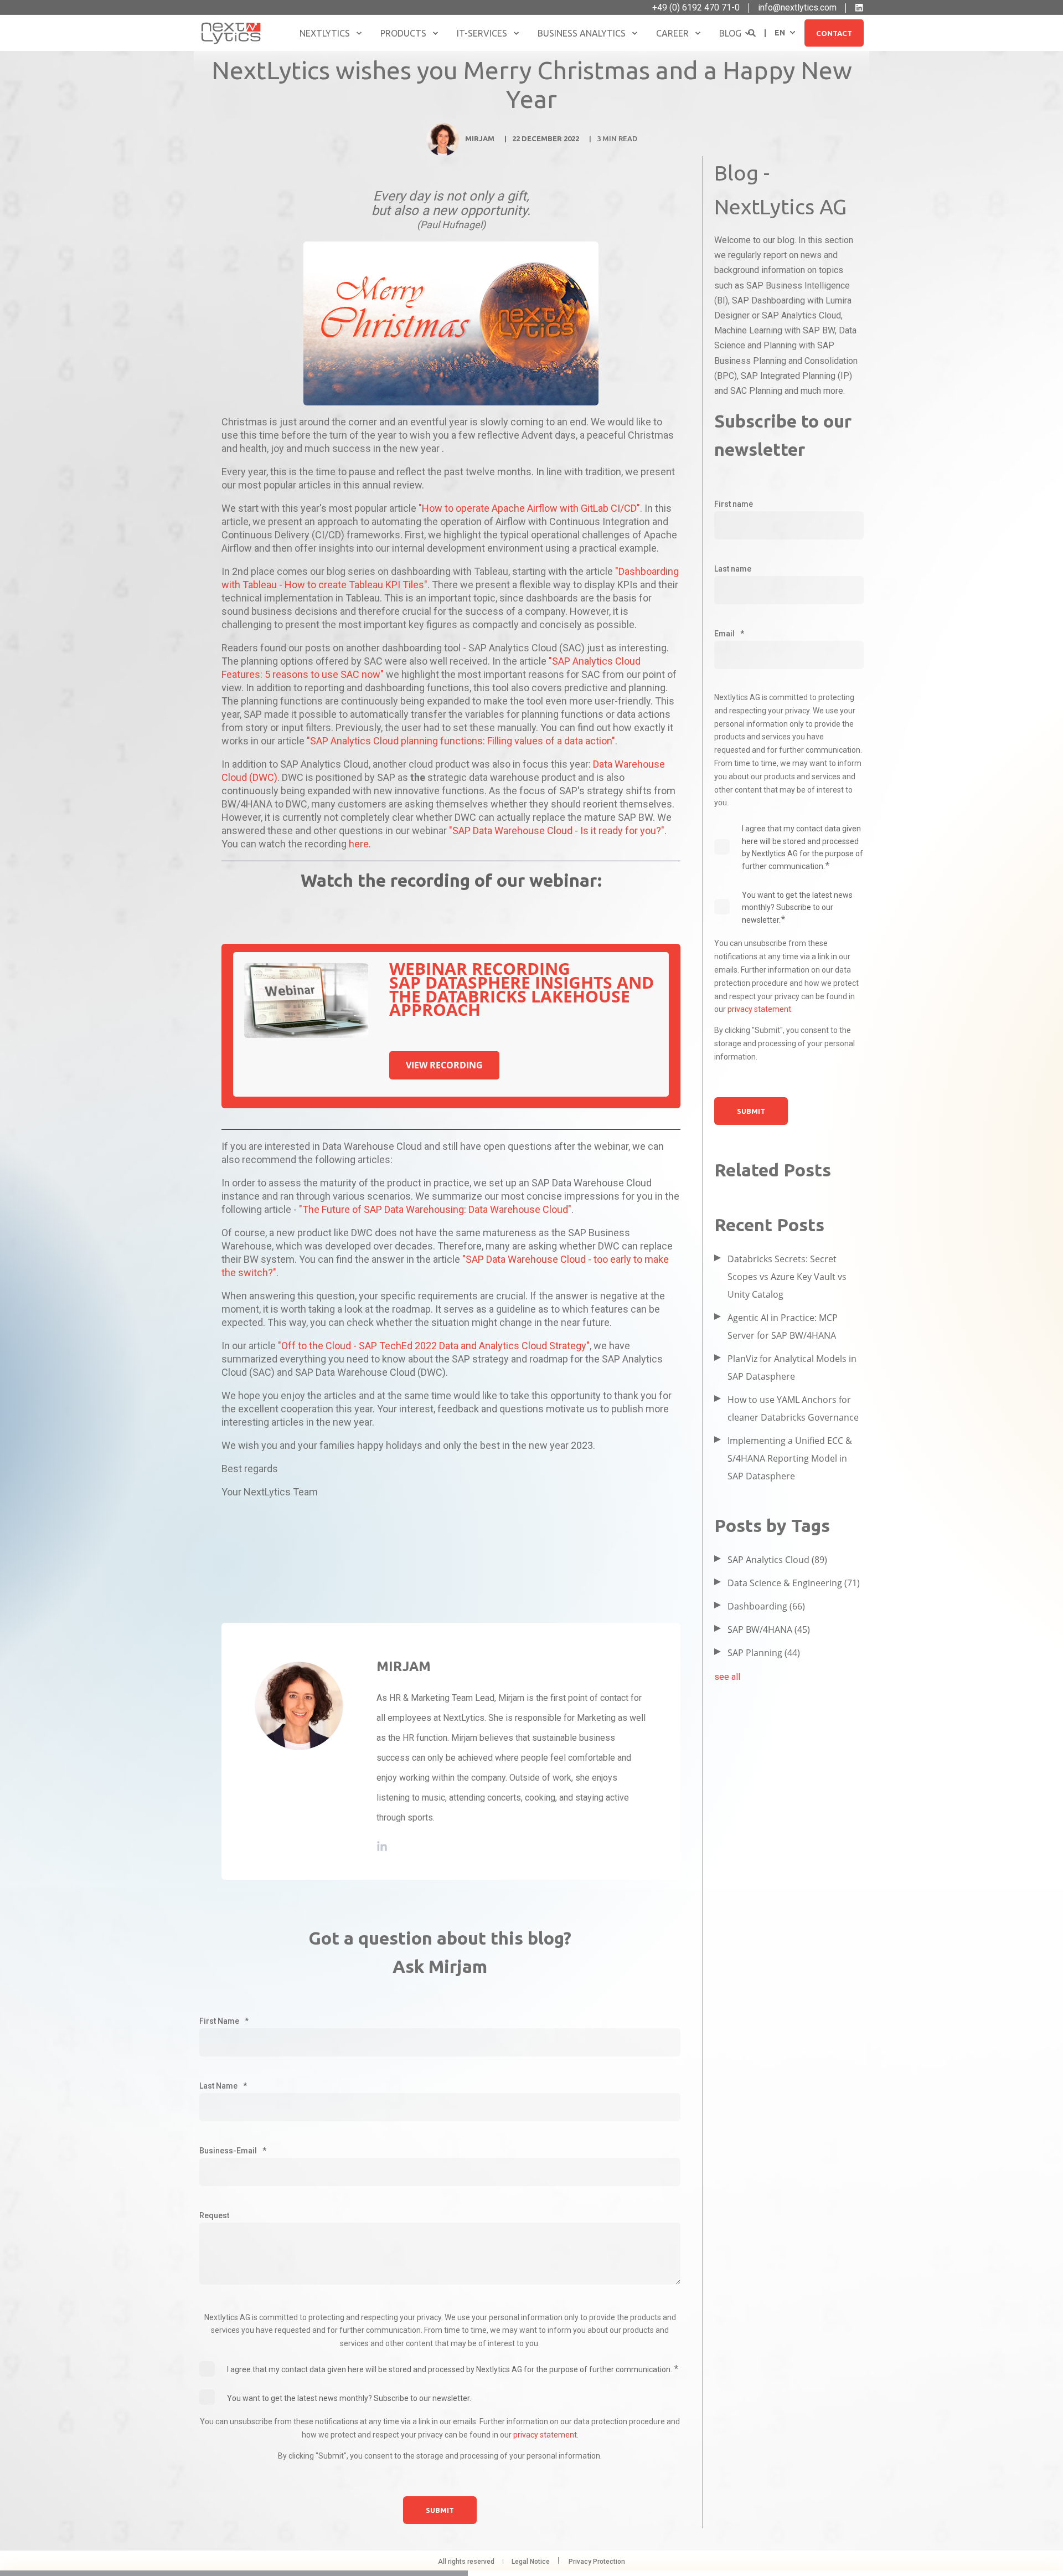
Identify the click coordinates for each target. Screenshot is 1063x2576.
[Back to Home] (231, 33)
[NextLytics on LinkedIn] (859, 8)
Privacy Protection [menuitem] (597, 2562)
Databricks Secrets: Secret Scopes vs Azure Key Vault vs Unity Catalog (787, 1277)
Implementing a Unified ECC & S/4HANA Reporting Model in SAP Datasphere (790, 1458)
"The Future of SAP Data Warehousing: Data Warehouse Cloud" (434, 1209)
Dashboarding (766, 1606)
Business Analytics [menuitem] (582, 33)
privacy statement (545, 2435)
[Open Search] (753, 32)
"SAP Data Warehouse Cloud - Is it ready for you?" (557, 831)
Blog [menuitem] (730, 33)
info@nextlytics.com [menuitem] (797, 8)
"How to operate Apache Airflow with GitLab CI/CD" (529, 508)
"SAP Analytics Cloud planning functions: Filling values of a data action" (461, 741)
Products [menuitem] (403, 33)
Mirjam (480, 138)
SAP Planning (764, 1653)
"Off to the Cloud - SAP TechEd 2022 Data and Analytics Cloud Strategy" (434, 1346)
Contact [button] (834, 33)
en (780, 32)
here (359, 844)
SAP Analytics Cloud (777, 1560)
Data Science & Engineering (794, 1583)
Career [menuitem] (672, 33)
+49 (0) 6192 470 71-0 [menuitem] (696, 8)
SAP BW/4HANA (769, 1629)
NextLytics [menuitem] (325, 33)
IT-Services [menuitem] (482, 33)
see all (727, 1677)
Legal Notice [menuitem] (531, 2562)
